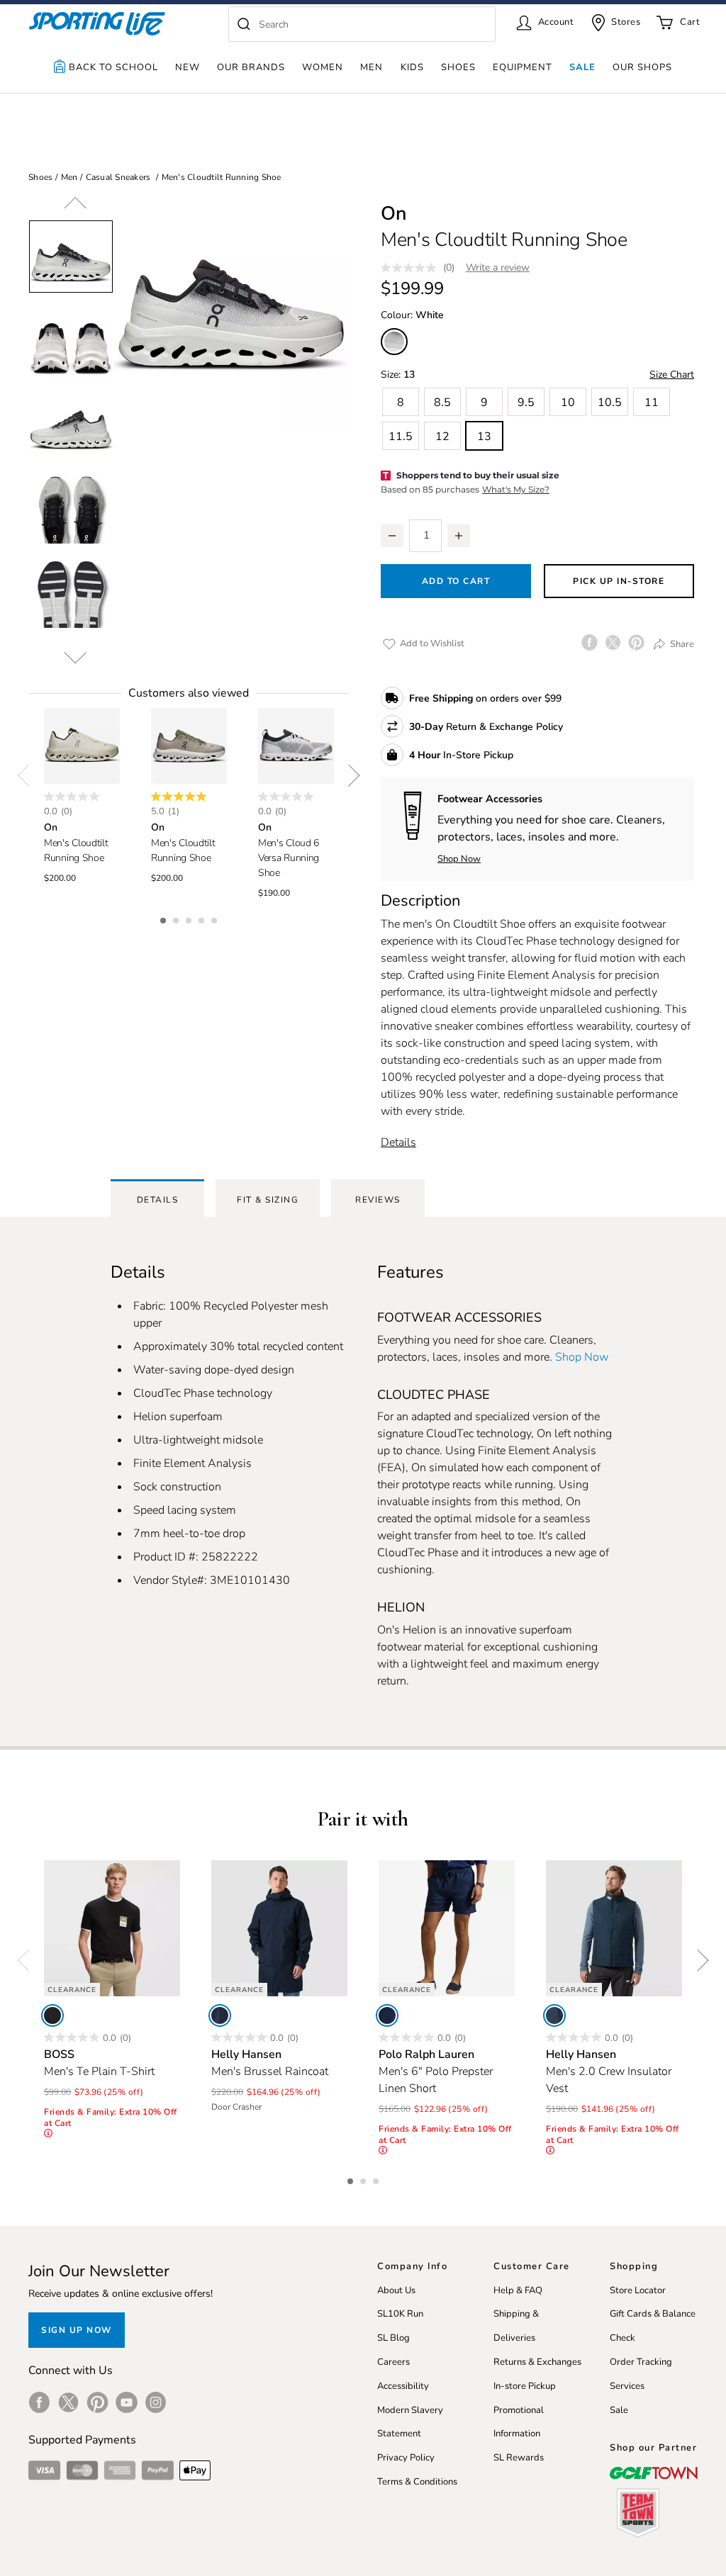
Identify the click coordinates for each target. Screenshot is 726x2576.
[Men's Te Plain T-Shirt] (112, 1928)
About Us (396, 2290)
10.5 (610, 403)
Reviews (378, 1200)
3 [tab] (190, 918)
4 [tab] (203, 918)
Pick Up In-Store (619, 581)
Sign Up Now (77, 2330)
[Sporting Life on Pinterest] (97, 2402)
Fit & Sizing (268, 1200)
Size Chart (672, 375)
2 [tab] (177, 918)
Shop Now (459, 859)
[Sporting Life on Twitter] (68, 2402)
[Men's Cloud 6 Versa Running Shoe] (296, 746)
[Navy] (220, 2015)
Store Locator (638, 2290)
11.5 (401, 437)
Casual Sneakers (118, 177)
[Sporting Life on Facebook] (39, 2402)
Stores (626, 22)
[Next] (75, 653)
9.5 (526, 403)
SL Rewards (519, 2458)
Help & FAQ (518, 2290)
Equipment (523, 67)
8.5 (442, 403)
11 (652, 403)
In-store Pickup (525, 2386)
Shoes (458, 67)
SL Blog (393, 2338)
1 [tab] (164, 918)
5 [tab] (216, 918)
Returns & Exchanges (537, 2362)
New (188, 67)
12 (442, 437)
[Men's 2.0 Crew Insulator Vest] (614, 1928)
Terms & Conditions (417, 2482)
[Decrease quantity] (392, 536)
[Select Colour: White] (394, 342)
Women (323, 67)
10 (568, 403)
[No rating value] (412, 268)
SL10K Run (400, 2314)
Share (681, 643)
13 (484, 437)
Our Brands (251, 67)
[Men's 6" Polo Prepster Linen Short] (447, 1928)
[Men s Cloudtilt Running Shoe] (231, 314)
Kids (412, 67)
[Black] (52, 2015)
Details (398, 1142)
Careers (393, 2362)
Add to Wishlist (431, 643)
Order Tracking (641, 2362)
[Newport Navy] (387, 2015)
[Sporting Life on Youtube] (127, 2402)
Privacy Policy (406, 2458)
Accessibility (403, 2386)
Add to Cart (456, 581)
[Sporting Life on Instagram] (156, 2402)
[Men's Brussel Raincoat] (279, 1928)
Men (372, 67)
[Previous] (75, 208)
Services (627, 2386)
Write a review (498, 268)
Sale (582, 67)
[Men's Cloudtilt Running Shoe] (82, 746)
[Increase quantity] (459, 536)
